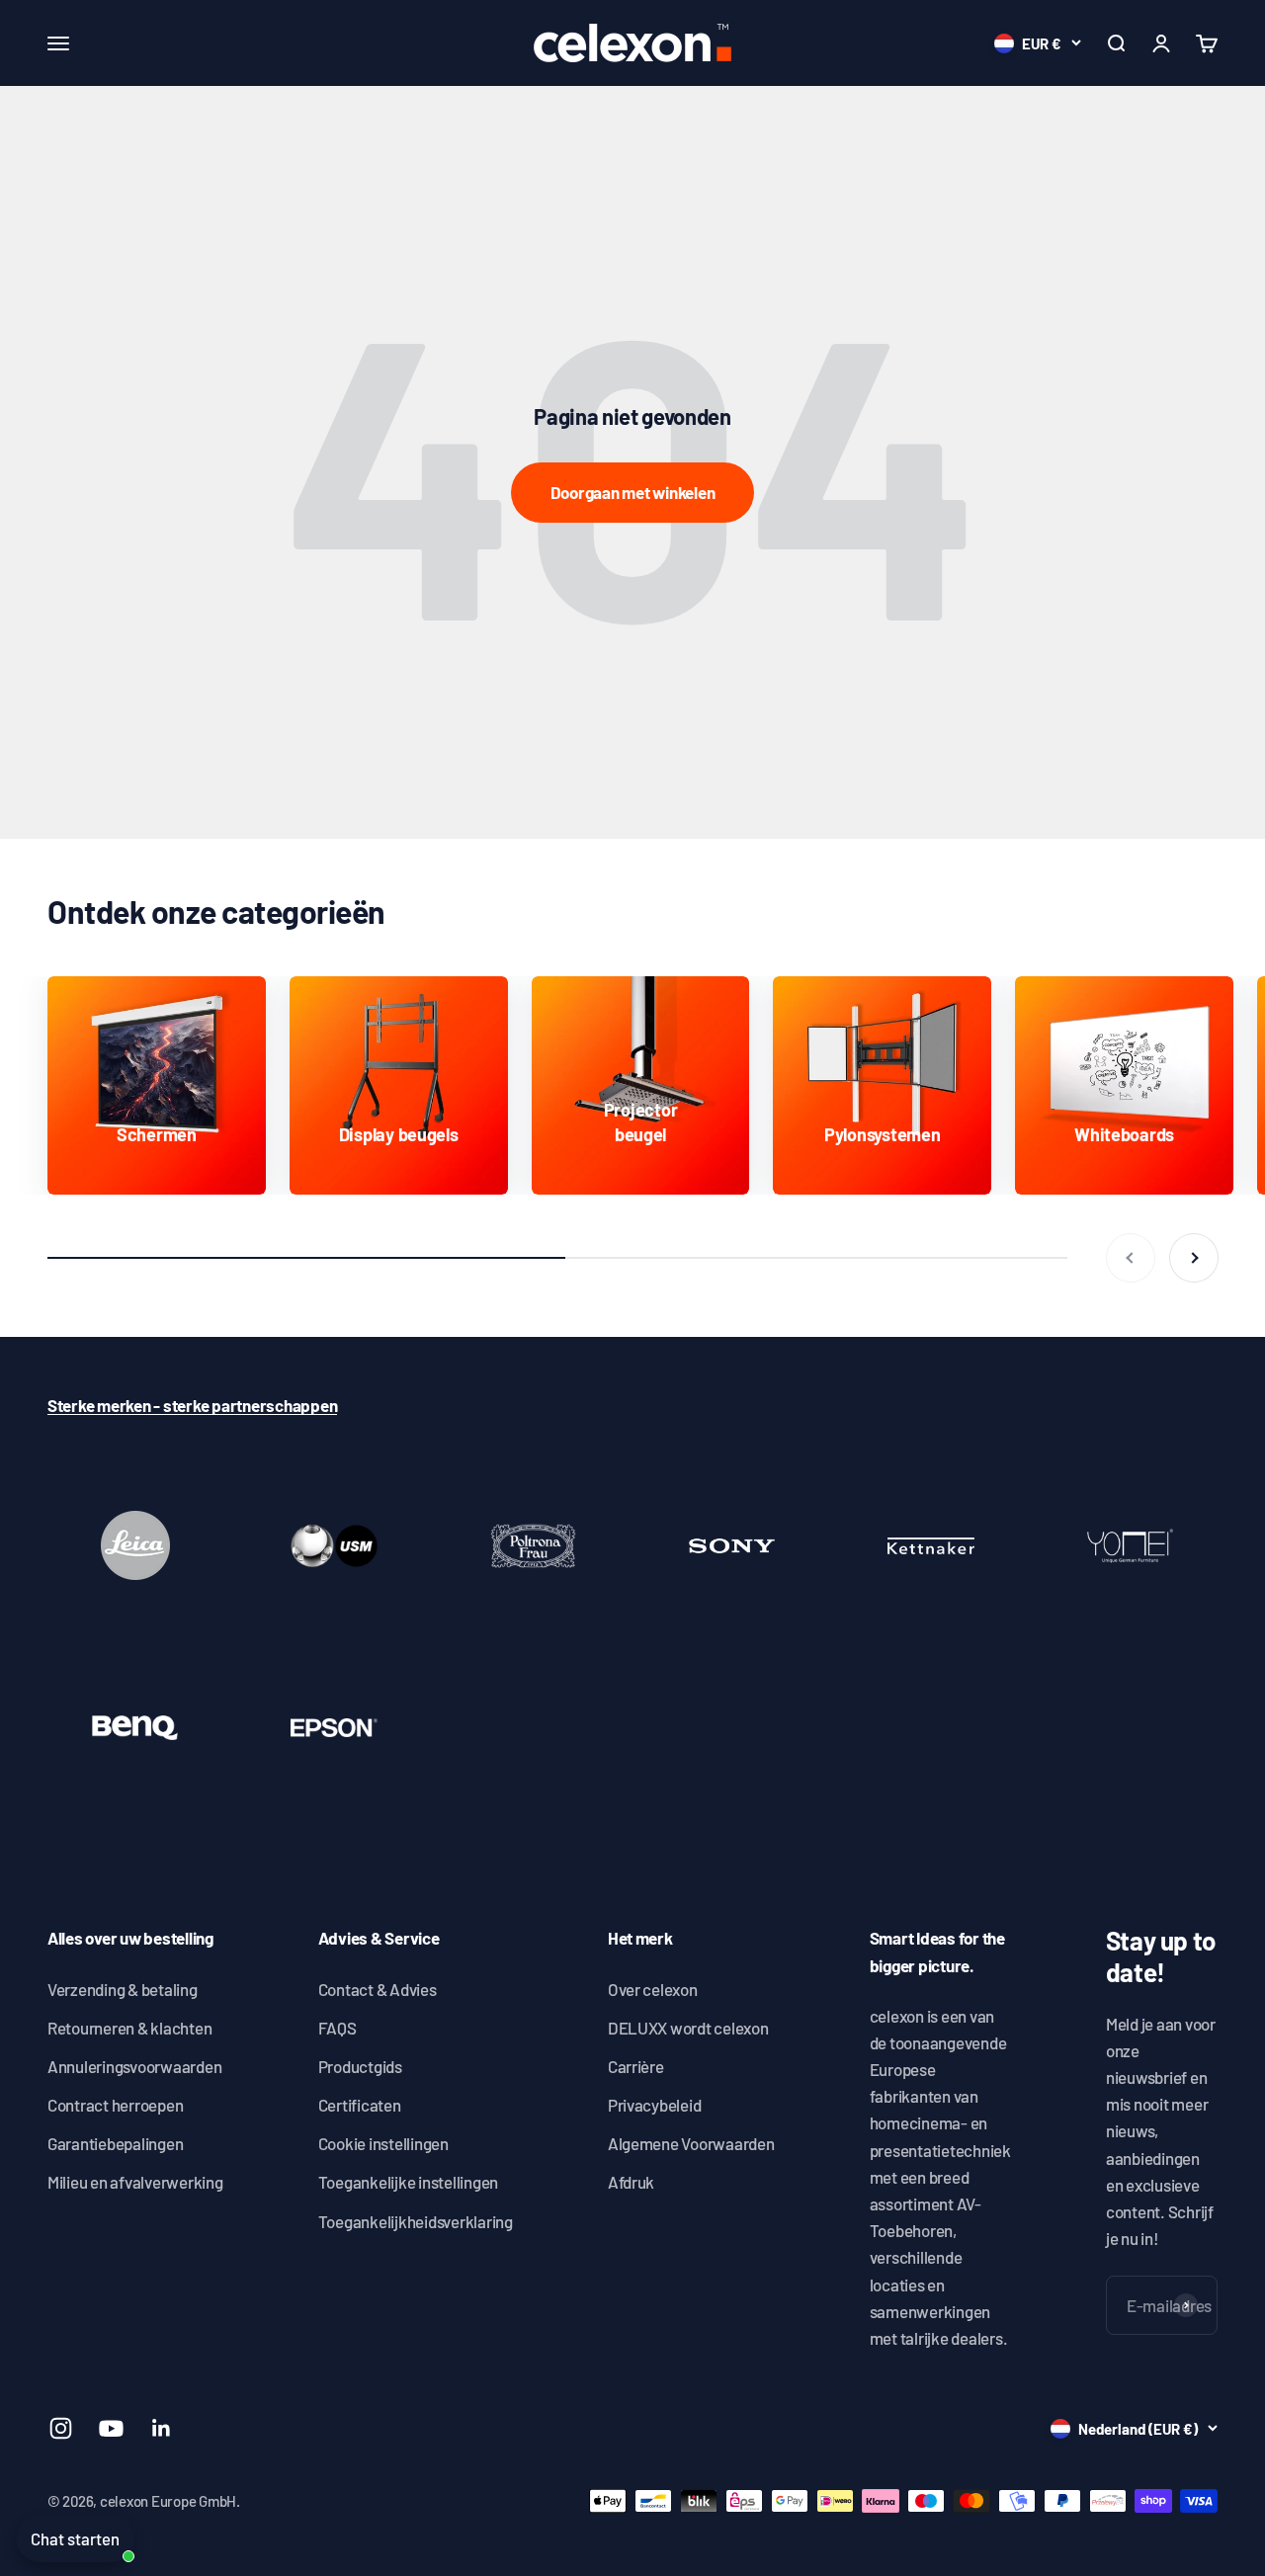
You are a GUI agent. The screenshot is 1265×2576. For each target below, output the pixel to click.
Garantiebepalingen (115, 2143)
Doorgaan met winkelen (633, 492)
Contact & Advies (378, 1989)
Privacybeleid (655, 2105)
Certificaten (360, 2105)
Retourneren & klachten (129, 2028)
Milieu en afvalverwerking (135, 2182)
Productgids (360, 2066)
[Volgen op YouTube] (111, 2428)
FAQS (337, 2028)
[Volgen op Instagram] (61, 2428)
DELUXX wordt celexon (688, 2028)
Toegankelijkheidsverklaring (416, 2221)
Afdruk (631, 2182)
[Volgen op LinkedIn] (162, 2428)
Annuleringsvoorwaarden (134, 2066)
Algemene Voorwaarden (691, 2143)
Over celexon (653, 1989)
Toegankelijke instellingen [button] (408, 2182)
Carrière (636, 2066)
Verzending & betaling (123, 1989)
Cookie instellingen (383, 2143)
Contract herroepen (115, 2105)
